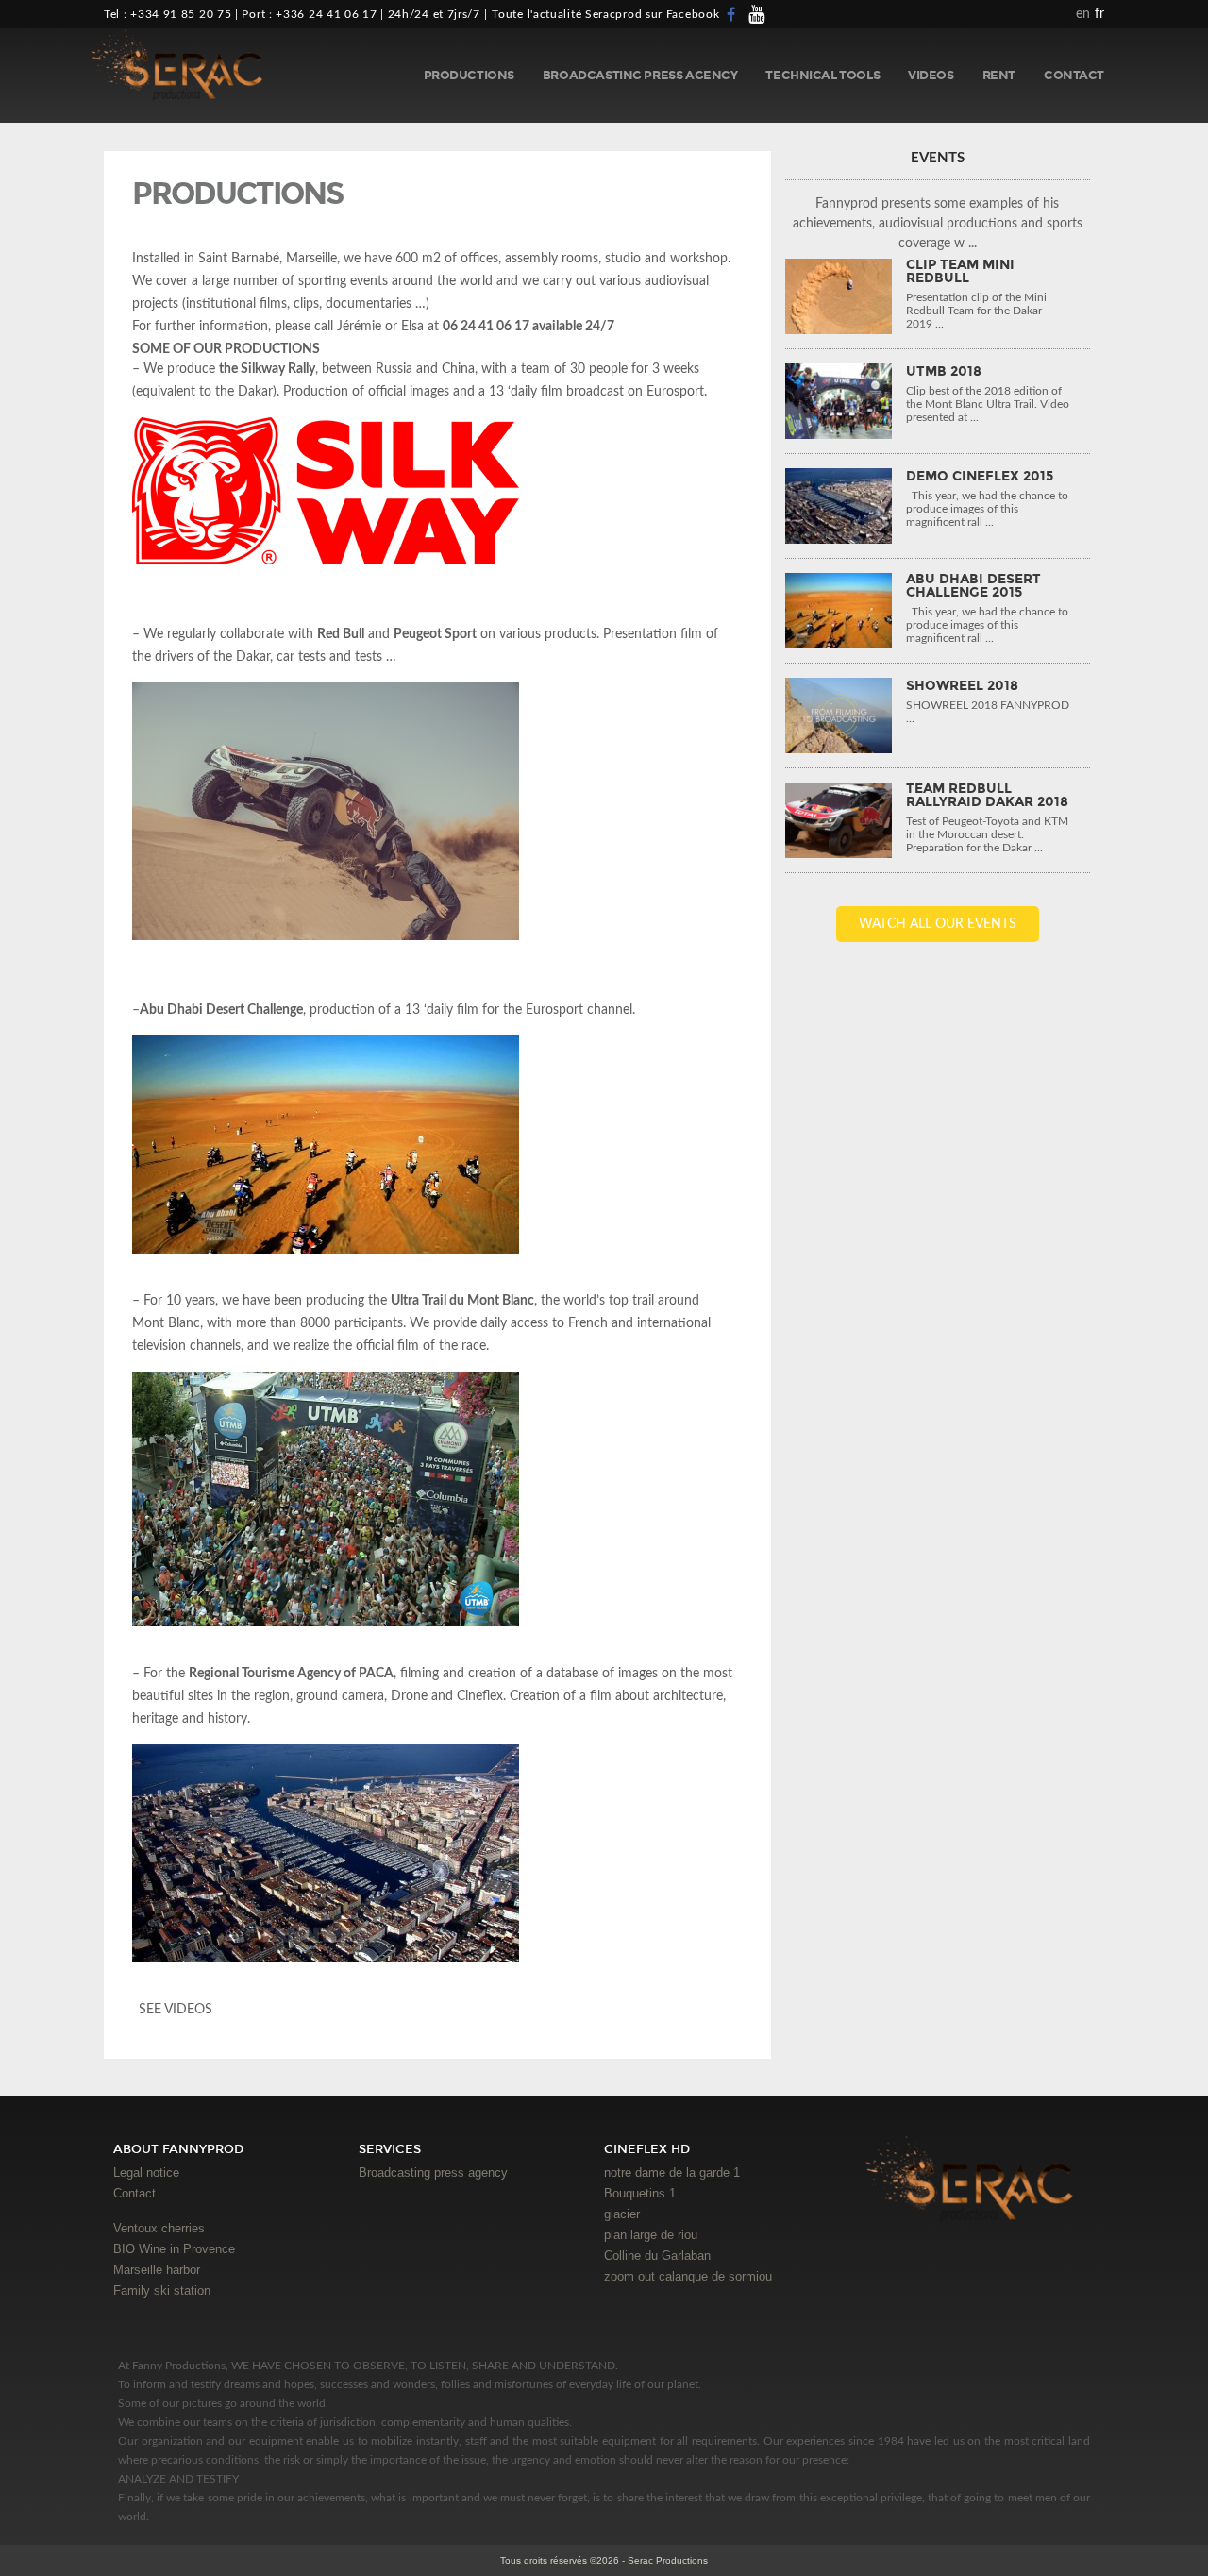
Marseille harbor (157, 2270)
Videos (931, 76)
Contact (1074, 76)
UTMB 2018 (944, 372)
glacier (622, 2214)
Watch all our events (938, 924)
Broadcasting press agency (640, 76)
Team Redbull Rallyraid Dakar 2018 (987, 796)
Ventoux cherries (159, 2228)
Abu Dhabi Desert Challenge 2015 (973, 586)
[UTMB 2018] (839, 401)
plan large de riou (651, 2235)
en (1083, 14)
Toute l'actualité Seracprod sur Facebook (605, 14)
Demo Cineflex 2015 (980, 477)
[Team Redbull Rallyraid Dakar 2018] (839, 820)
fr (1099, 14)
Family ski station (162, 2290)
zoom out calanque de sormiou (688, 2276)
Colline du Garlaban (657, 2256)
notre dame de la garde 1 (672, 2172)
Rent (999, 76)
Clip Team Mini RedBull (960, 272)
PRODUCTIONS (469, 76)
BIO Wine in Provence (174, 2249)
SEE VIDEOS (174, 2010)
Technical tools (822, 76)
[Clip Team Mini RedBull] (839, 296)
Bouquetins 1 (640, 2193)
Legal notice (146, 2172)
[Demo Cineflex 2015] (839, 506)
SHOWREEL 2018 (962, 686)
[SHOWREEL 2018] (839, 716)
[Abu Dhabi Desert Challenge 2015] (839, 611)
